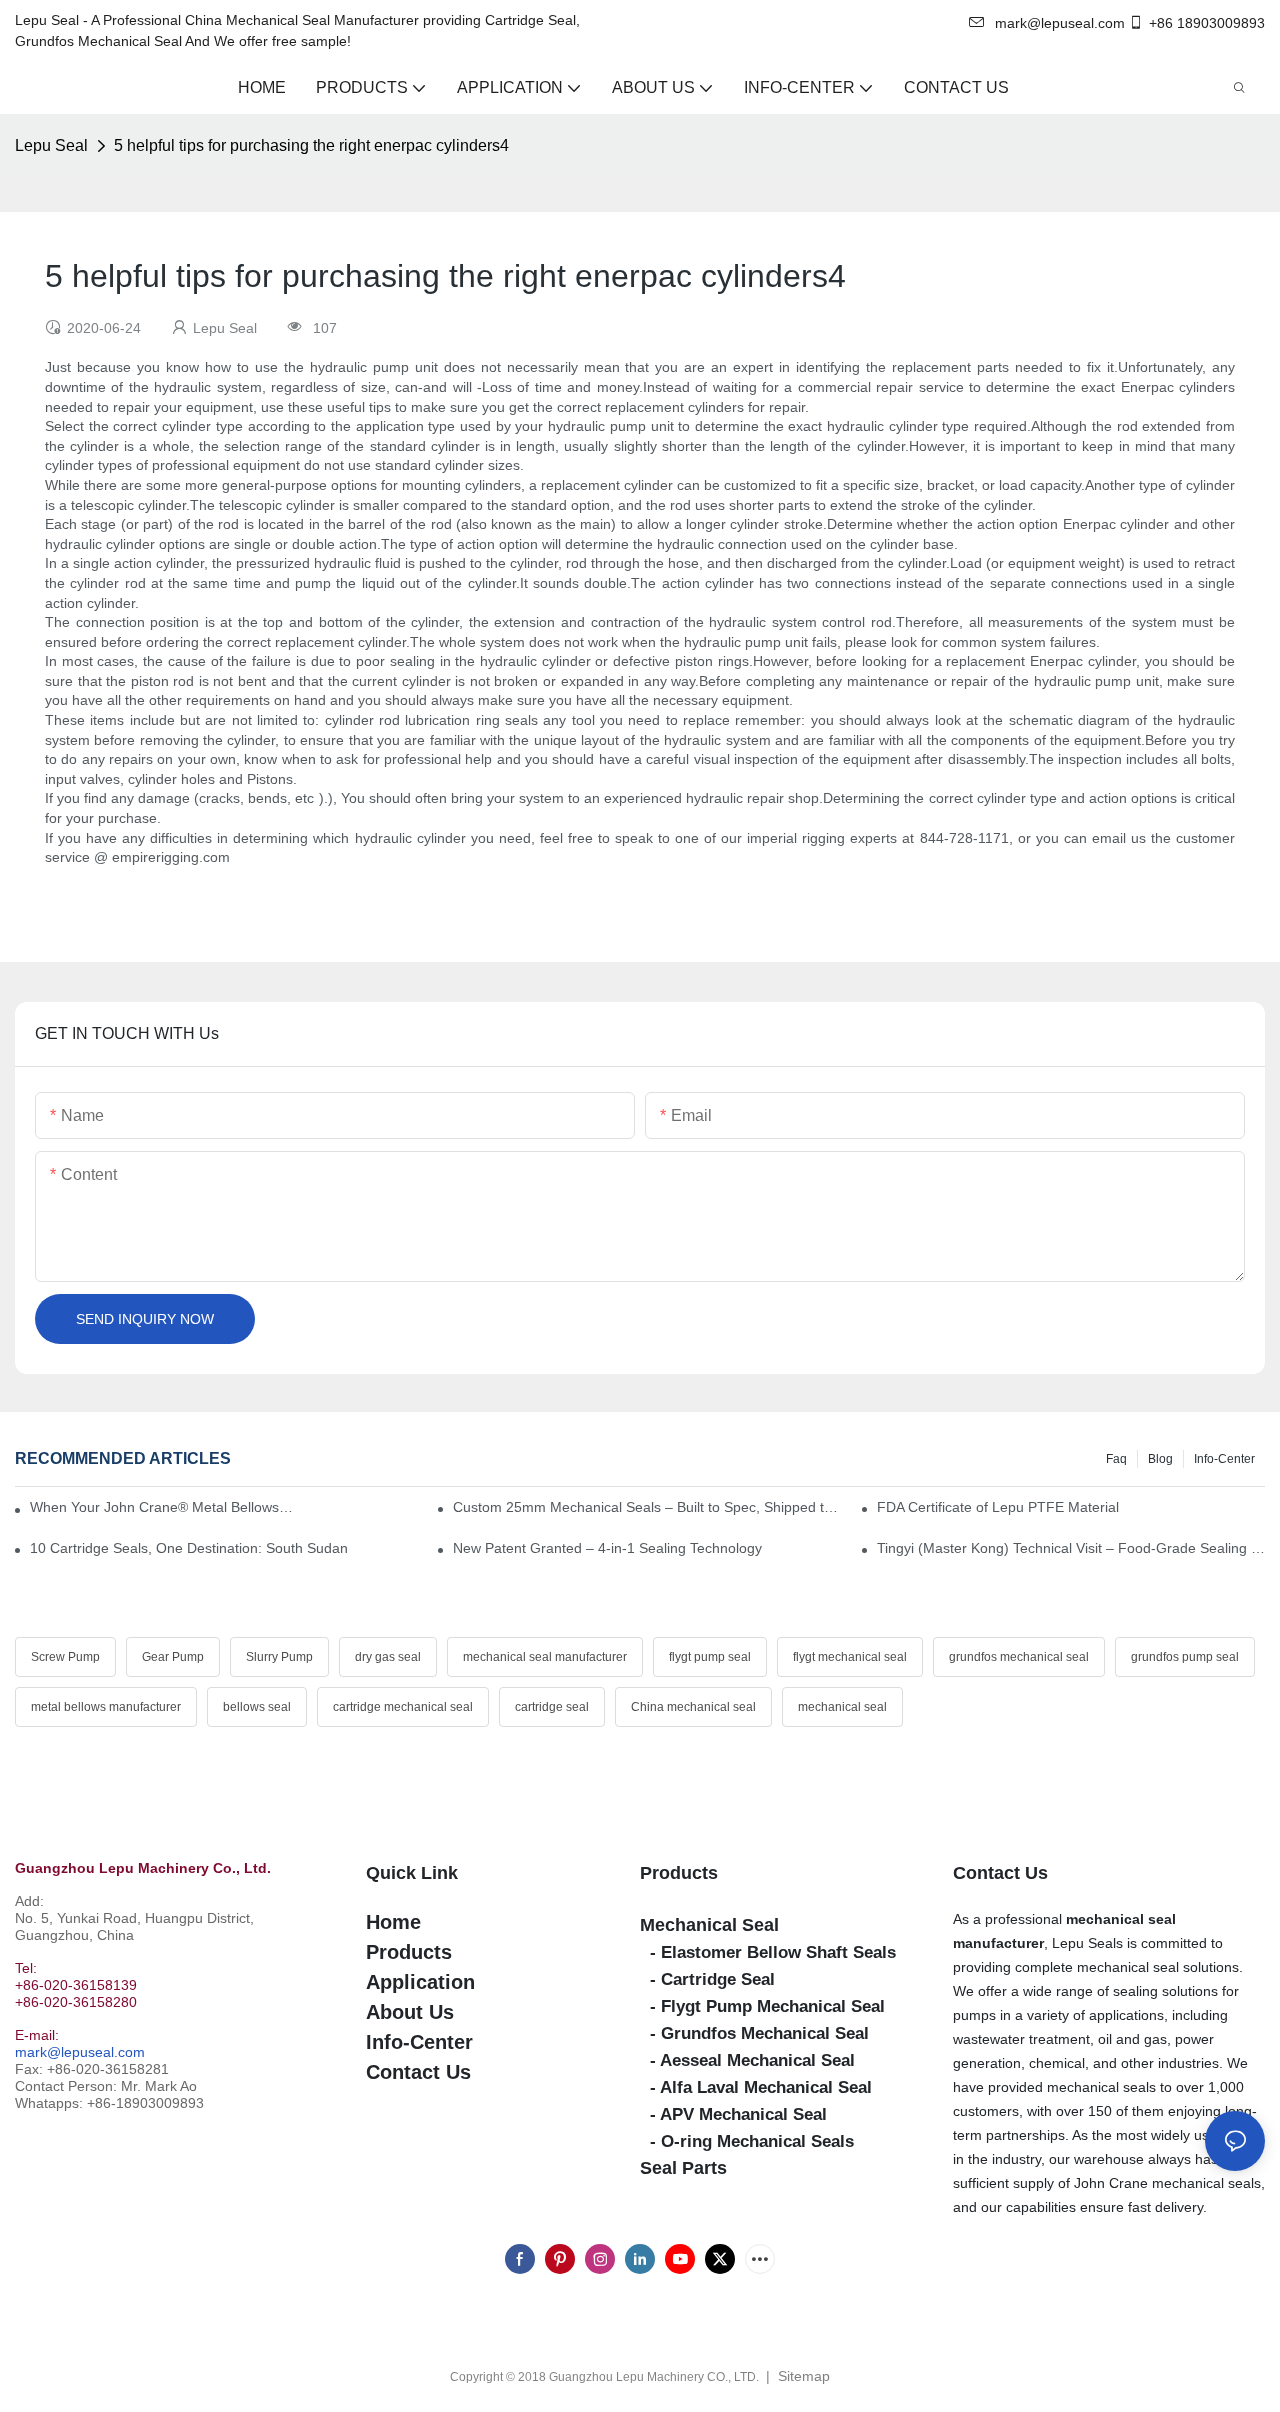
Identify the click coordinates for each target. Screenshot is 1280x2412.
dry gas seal (388, 1657)
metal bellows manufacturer (106, 1707)
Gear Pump (173, 1657)
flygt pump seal (710, 1657)
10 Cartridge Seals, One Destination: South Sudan (189, 1548)
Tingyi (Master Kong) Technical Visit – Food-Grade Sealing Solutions (1071, 1548)
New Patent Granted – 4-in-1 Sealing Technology (607, 1548)
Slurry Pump (279, 1657)
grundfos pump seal (1185, 1657)
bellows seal (257, 1707)
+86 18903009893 (1207, 23)
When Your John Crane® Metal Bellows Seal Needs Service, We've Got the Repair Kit (161, 1507)
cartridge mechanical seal (403, 1707)
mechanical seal (842, 1707)
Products (679, 1873)
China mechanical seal (693, 1707)
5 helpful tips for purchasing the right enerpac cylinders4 (311, 145)
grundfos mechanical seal (1019, 1657)
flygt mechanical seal (850, 1657)
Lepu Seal (51, 145)
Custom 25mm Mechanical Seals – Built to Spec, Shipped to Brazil (647, 1507)
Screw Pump (65, 1657)
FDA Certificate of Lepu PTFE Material (998, 1507)
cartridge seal (552, 1707)
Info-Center (1224, 1459)
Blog (1160, 1459)
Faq (1116, 1459)
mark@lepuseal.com (80, 2052)
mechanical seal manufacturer (545, 1657)
